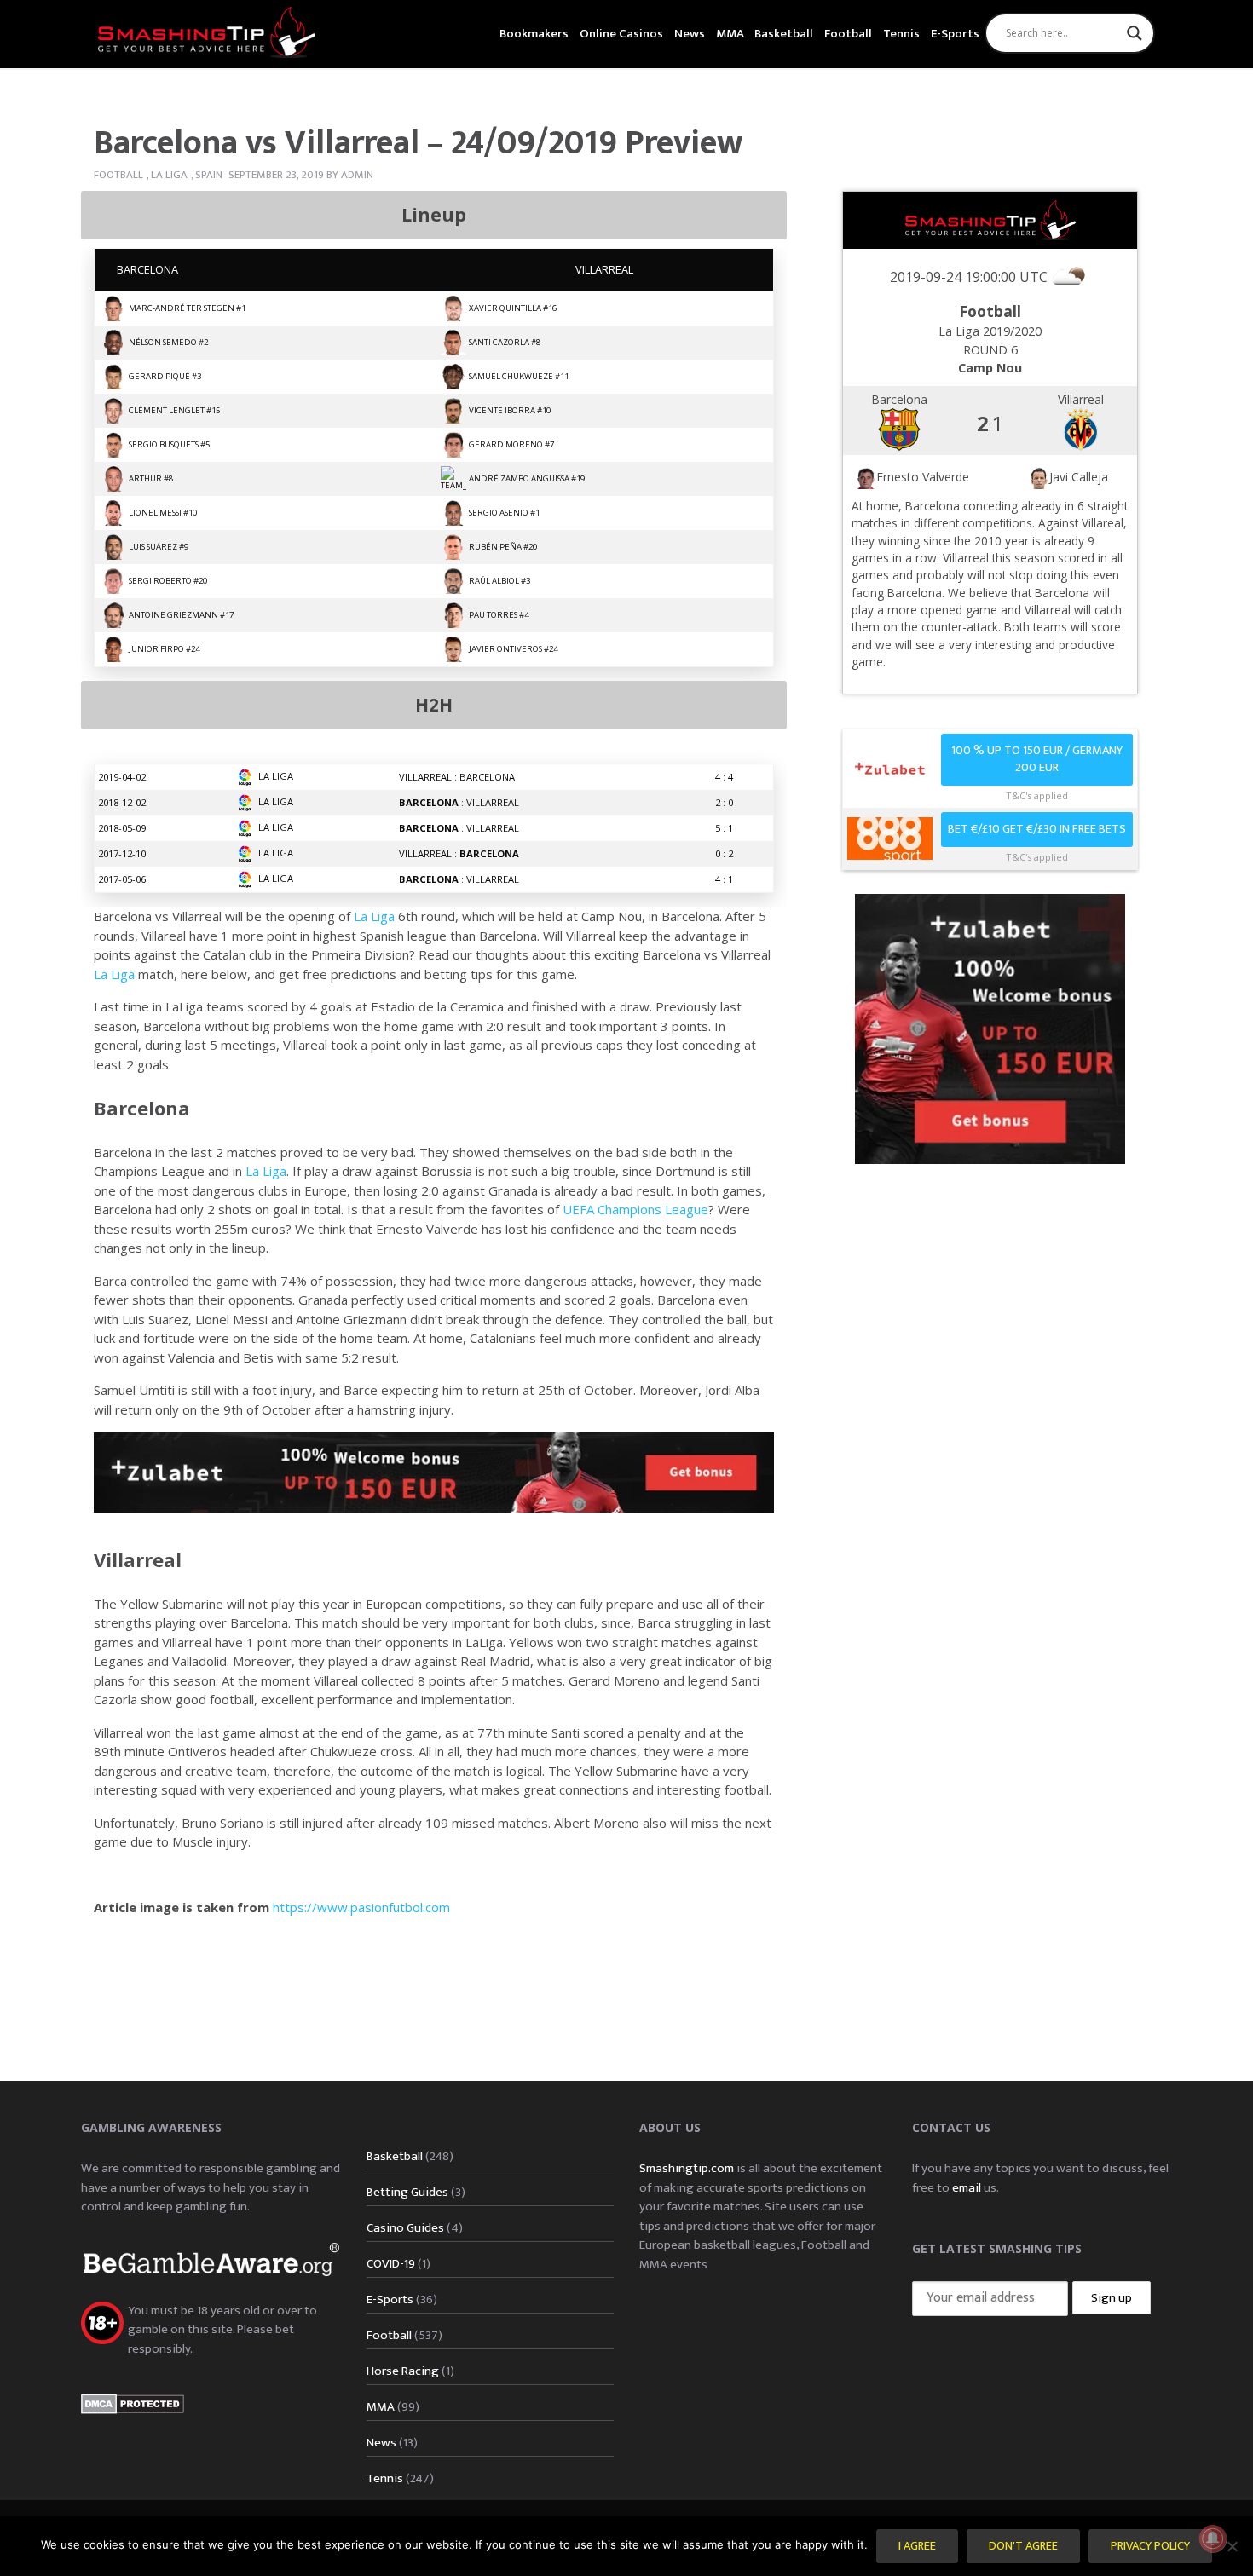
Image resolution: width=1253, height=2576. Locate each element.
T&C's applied (1037, 795)
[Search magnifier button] (1135, 33)
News (690, 34)
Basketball (784, 34)
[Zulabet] (990, 1027)
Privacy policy (1150, 2546)
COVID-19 (391, 2264)
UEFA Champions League (635, 1209)
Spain (209, 175)
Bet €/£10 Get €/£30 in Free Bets (1037, 829)
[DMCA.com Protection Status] (133, 2403)
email (967, 2188)
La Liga (169, 175)
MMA (730, 34)
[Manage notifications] (1213, 2539)
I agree (917, 2546)
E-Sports (955, 34)
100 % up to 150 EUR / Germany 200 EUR (1037, 760)
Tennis (901, 34)
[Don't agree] (1232, 2546)
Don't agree (1023, 2546)
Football (848, 34)
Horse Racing (403, 2371)
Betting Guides (407, 2192)
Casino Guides (405, 2228)
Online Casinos (621, 34)
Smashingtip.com (687, 2168)
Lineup (434, 215)
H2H (434, 705)
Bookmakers (534, 34)
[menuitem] (534, 32)
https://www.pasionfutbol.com (360, 1907)
